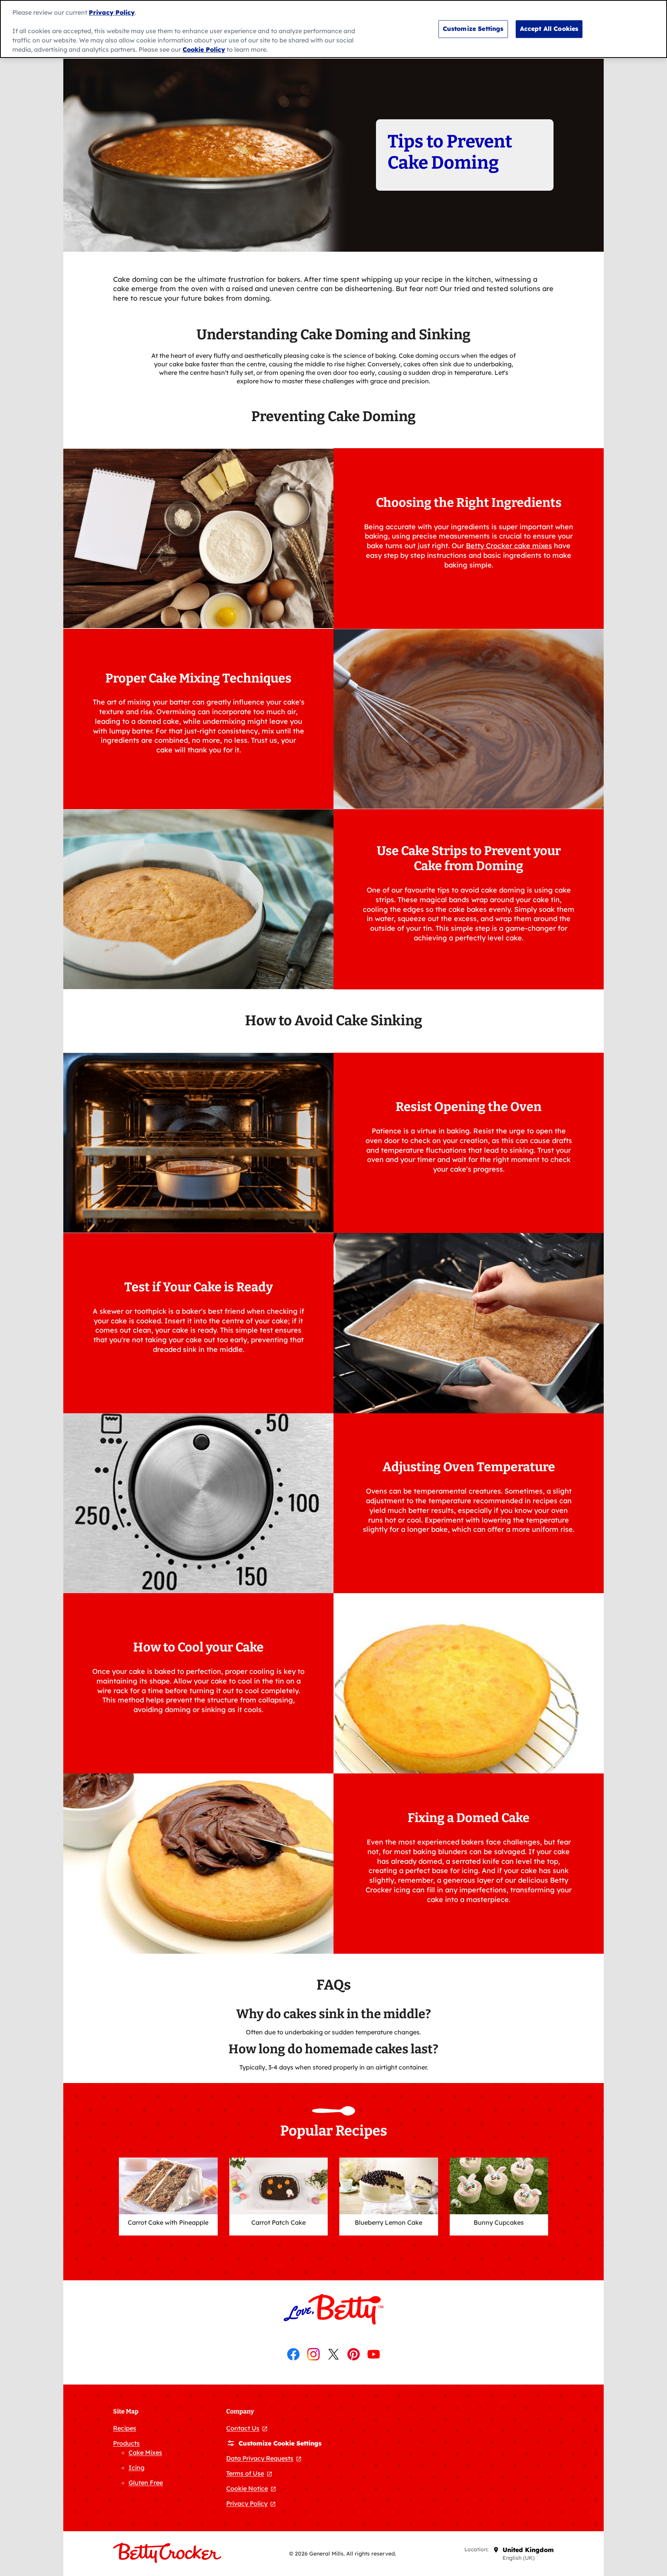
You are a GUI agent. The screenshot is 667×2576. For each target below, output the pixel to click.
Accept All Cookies (549, 29)
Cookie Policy (204, 49)
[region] (333, 29)
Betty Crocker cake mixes (509, 546)
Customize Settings (473, 29)
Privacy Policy (112, 12)
